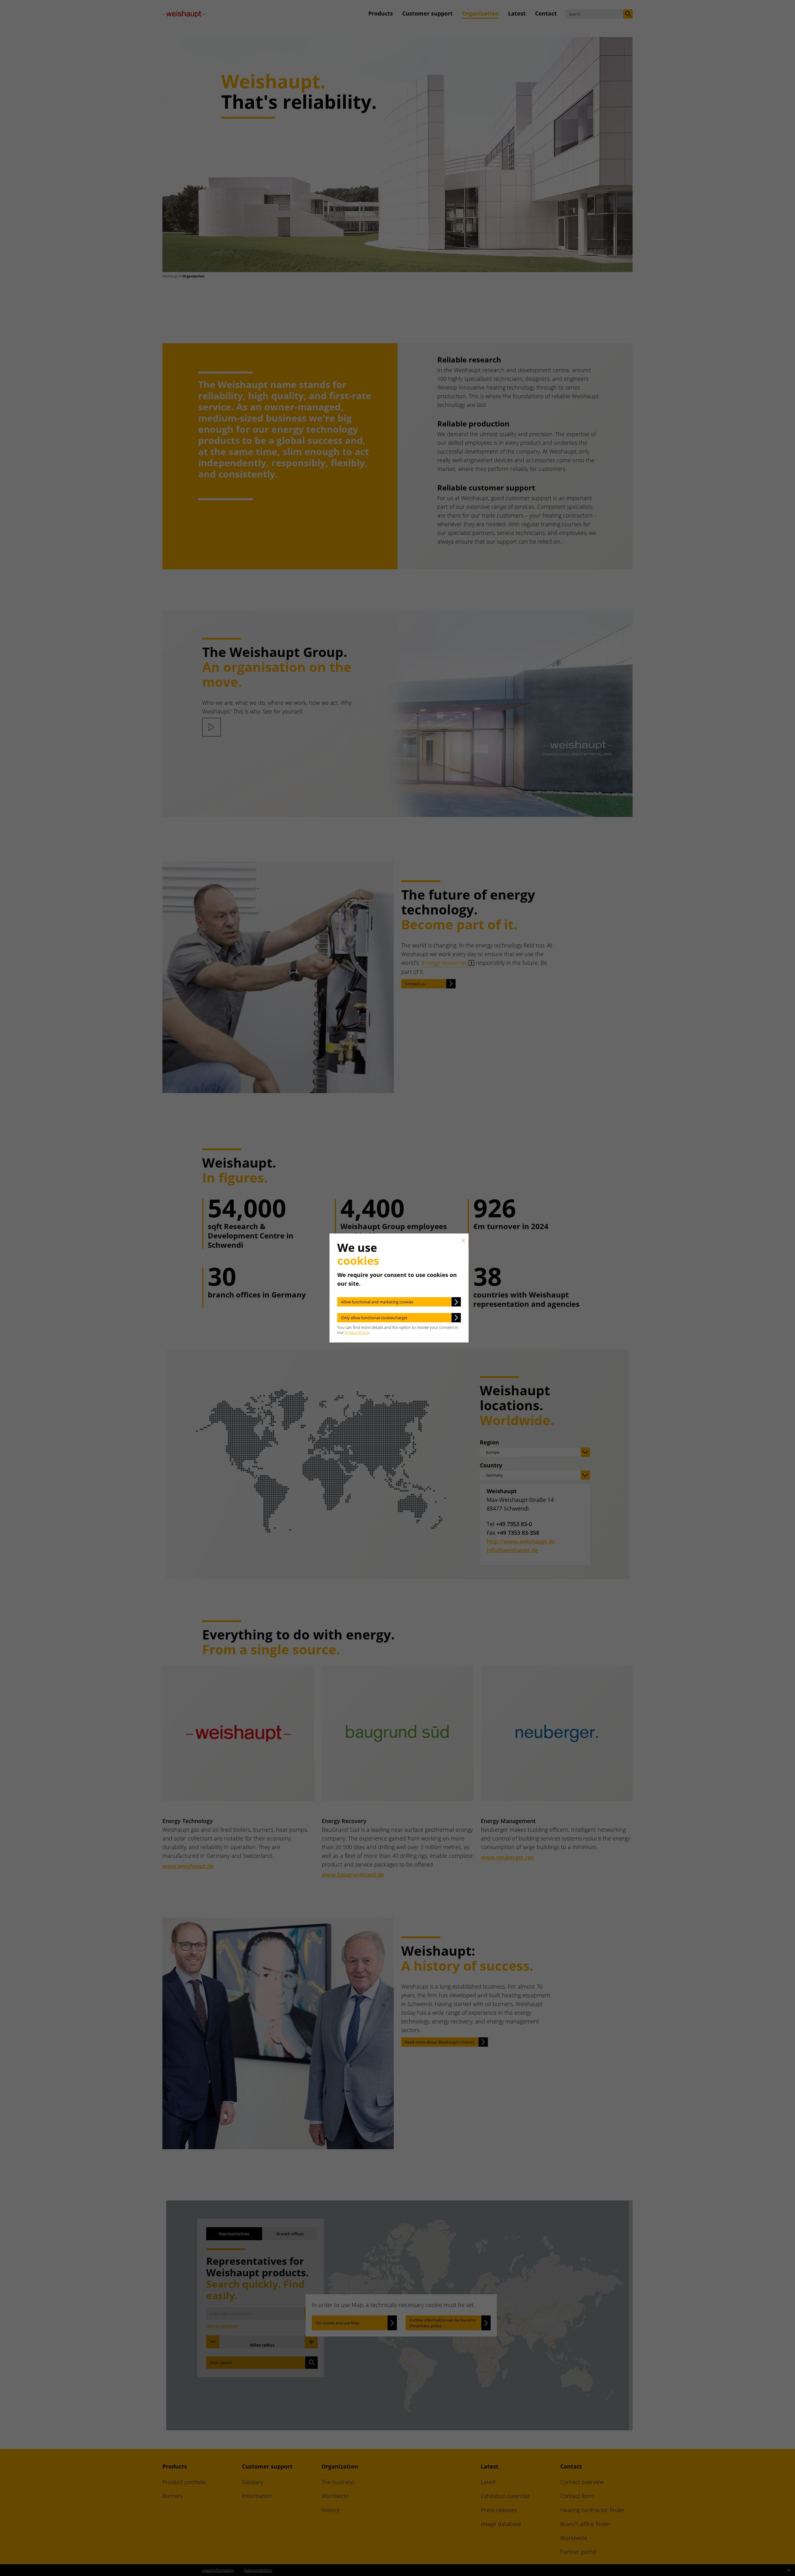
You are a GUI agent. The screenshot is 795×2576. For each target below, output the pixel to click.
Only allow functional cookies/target (374, 1318)
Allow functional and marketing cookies (377, 1302)
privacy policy (357, 1332)
